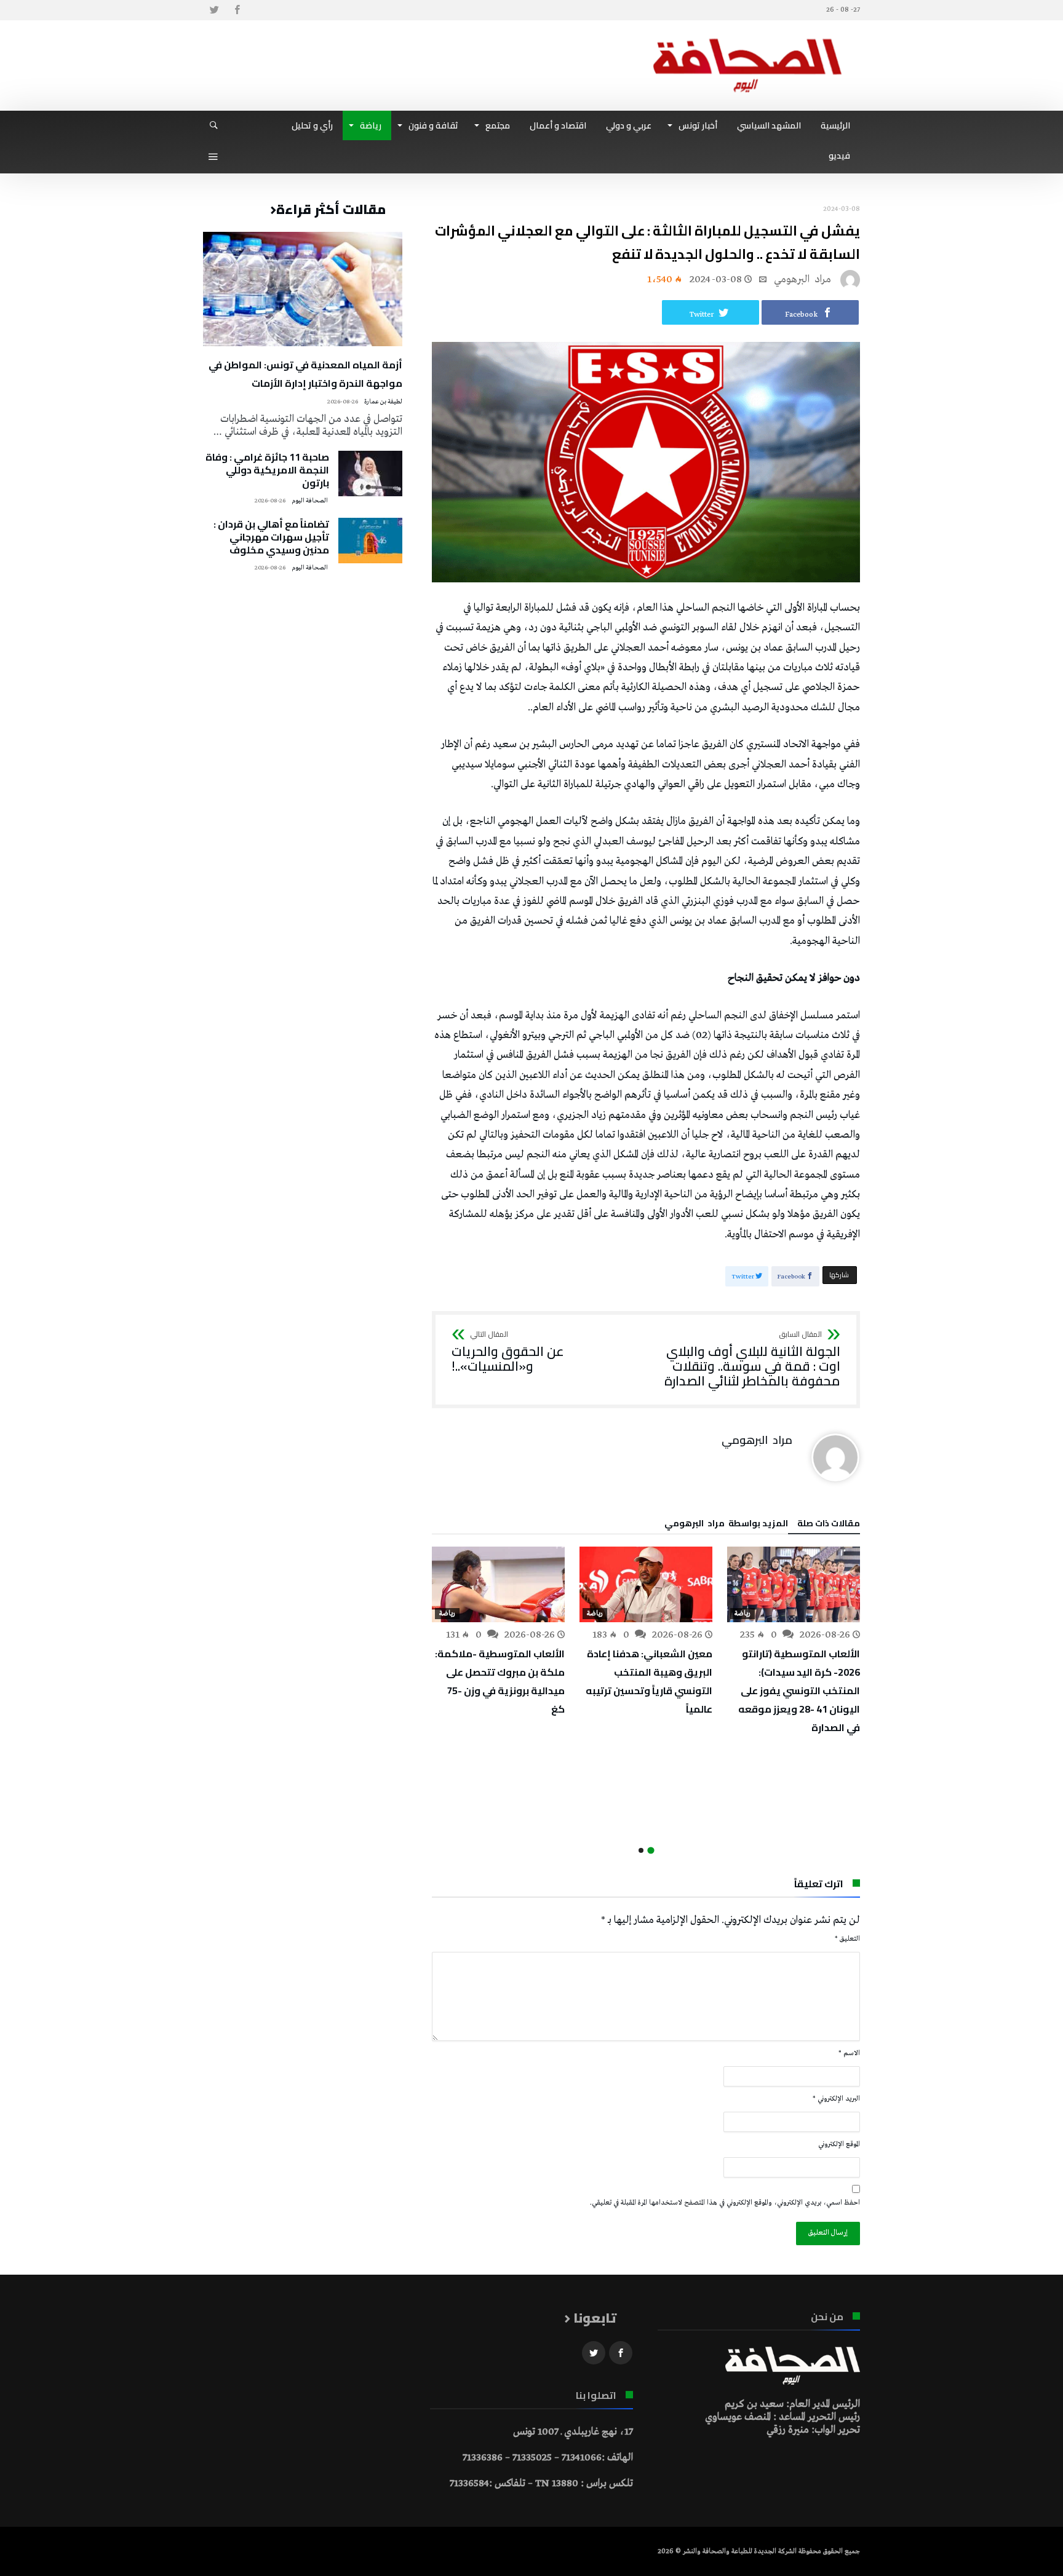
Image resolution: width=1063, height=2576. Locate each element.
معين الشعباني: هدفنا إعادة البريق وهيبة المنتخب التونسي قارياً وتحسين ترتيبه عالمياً (649, 1681)
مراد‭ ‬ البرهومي (802, 279)
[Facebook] (237, 10)
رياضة (743, 1614)
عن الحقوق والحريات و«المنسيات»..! (508, 1352)
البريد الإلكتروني (836, 2099)
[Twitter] (214, 10)
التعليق (847, 1939)
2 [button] (641, 1850)
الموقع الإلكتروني (839, 2144)
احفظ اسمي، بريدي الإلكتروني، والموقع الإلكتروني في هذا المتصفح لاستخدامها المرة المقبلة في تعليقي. (725, 2203)
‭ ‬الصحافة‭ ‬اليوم (310, 501)
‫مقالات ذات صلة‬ (829, 1525)
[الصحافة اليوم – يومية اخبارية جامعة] (747, 38)
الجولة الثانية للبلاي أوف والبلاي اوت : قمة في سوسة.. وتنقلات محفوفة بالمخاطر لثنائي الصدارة (752, 1359)
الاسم (849, 2053)
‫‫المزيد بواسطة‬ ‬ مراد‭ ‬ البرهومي (726, 1525)
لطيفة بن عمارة (383, 402)
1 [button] (651, 1850)
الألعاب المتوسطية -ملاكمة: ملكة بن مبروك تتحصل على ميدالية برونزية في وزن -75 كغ (500, 1681)
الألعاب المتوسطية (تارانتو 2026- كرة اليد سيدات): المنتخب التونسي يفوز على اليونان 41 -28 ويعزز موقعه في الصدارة (799, 1690)
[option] (794, 1642)
